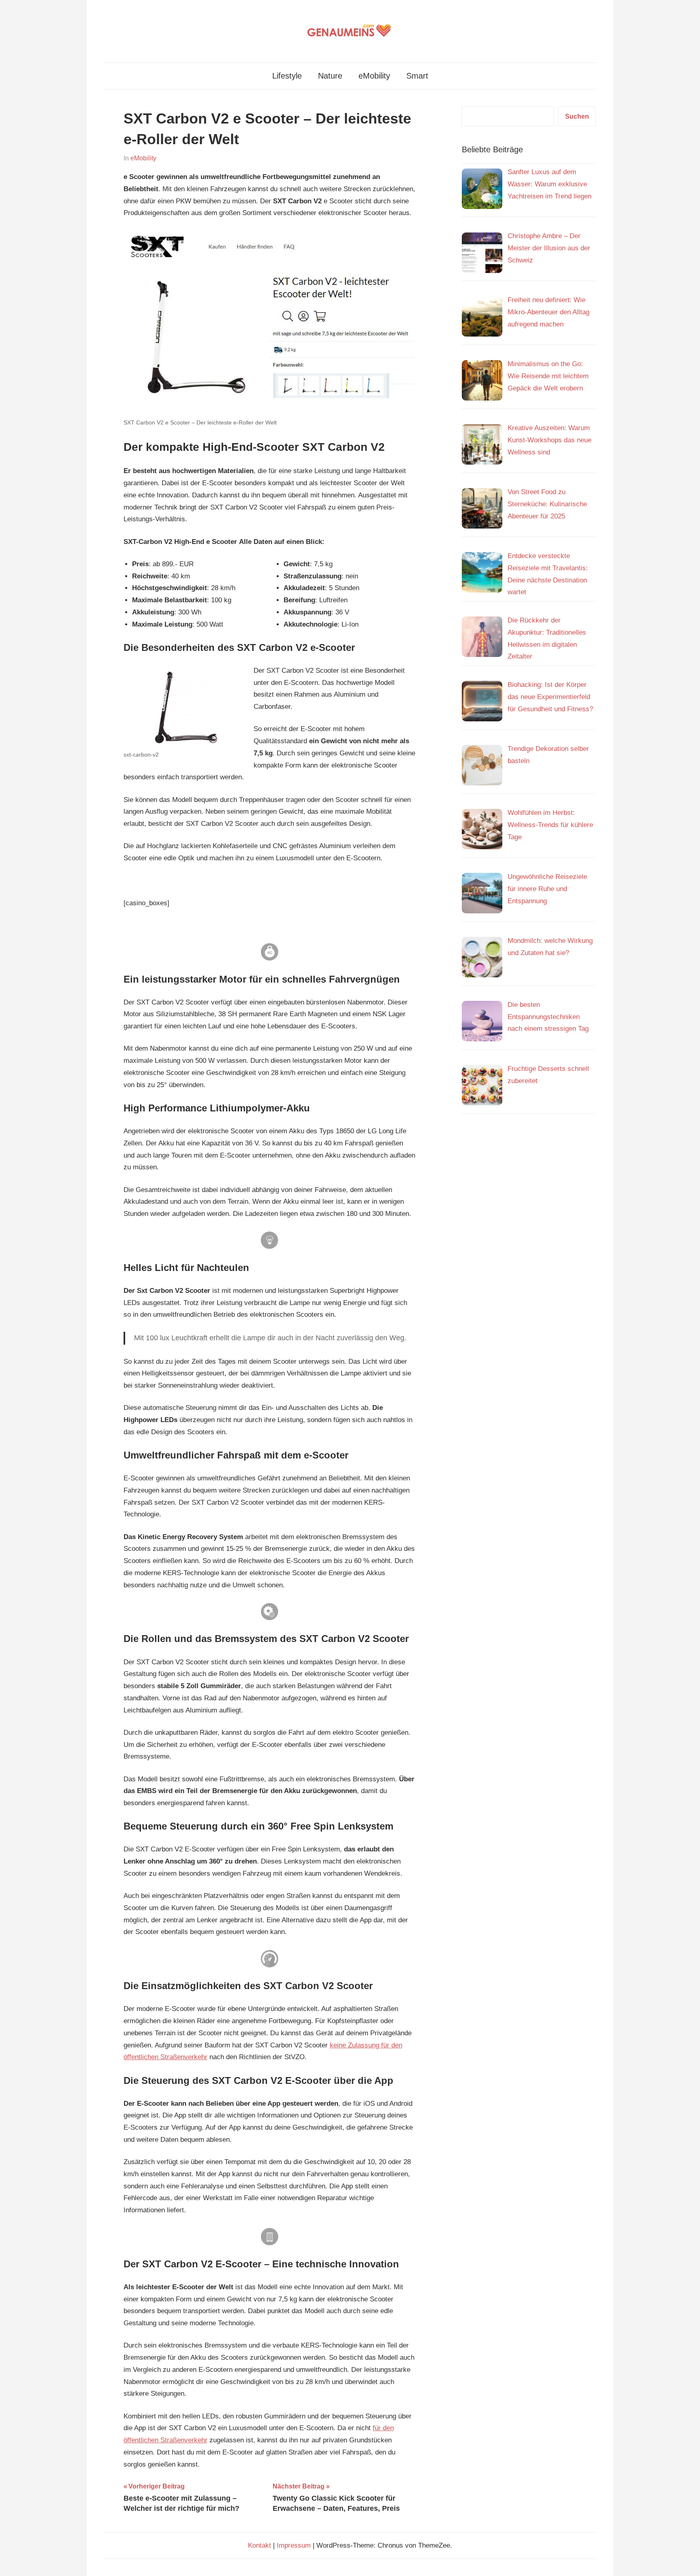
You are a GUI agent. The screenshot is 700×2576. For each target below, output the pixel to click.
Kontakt (259, 2545)
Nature (330, 76)
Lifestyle (287, 76)
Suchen (577, 116)
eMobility (374, 76)
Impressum (294, 2545)
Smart (417, 76)
